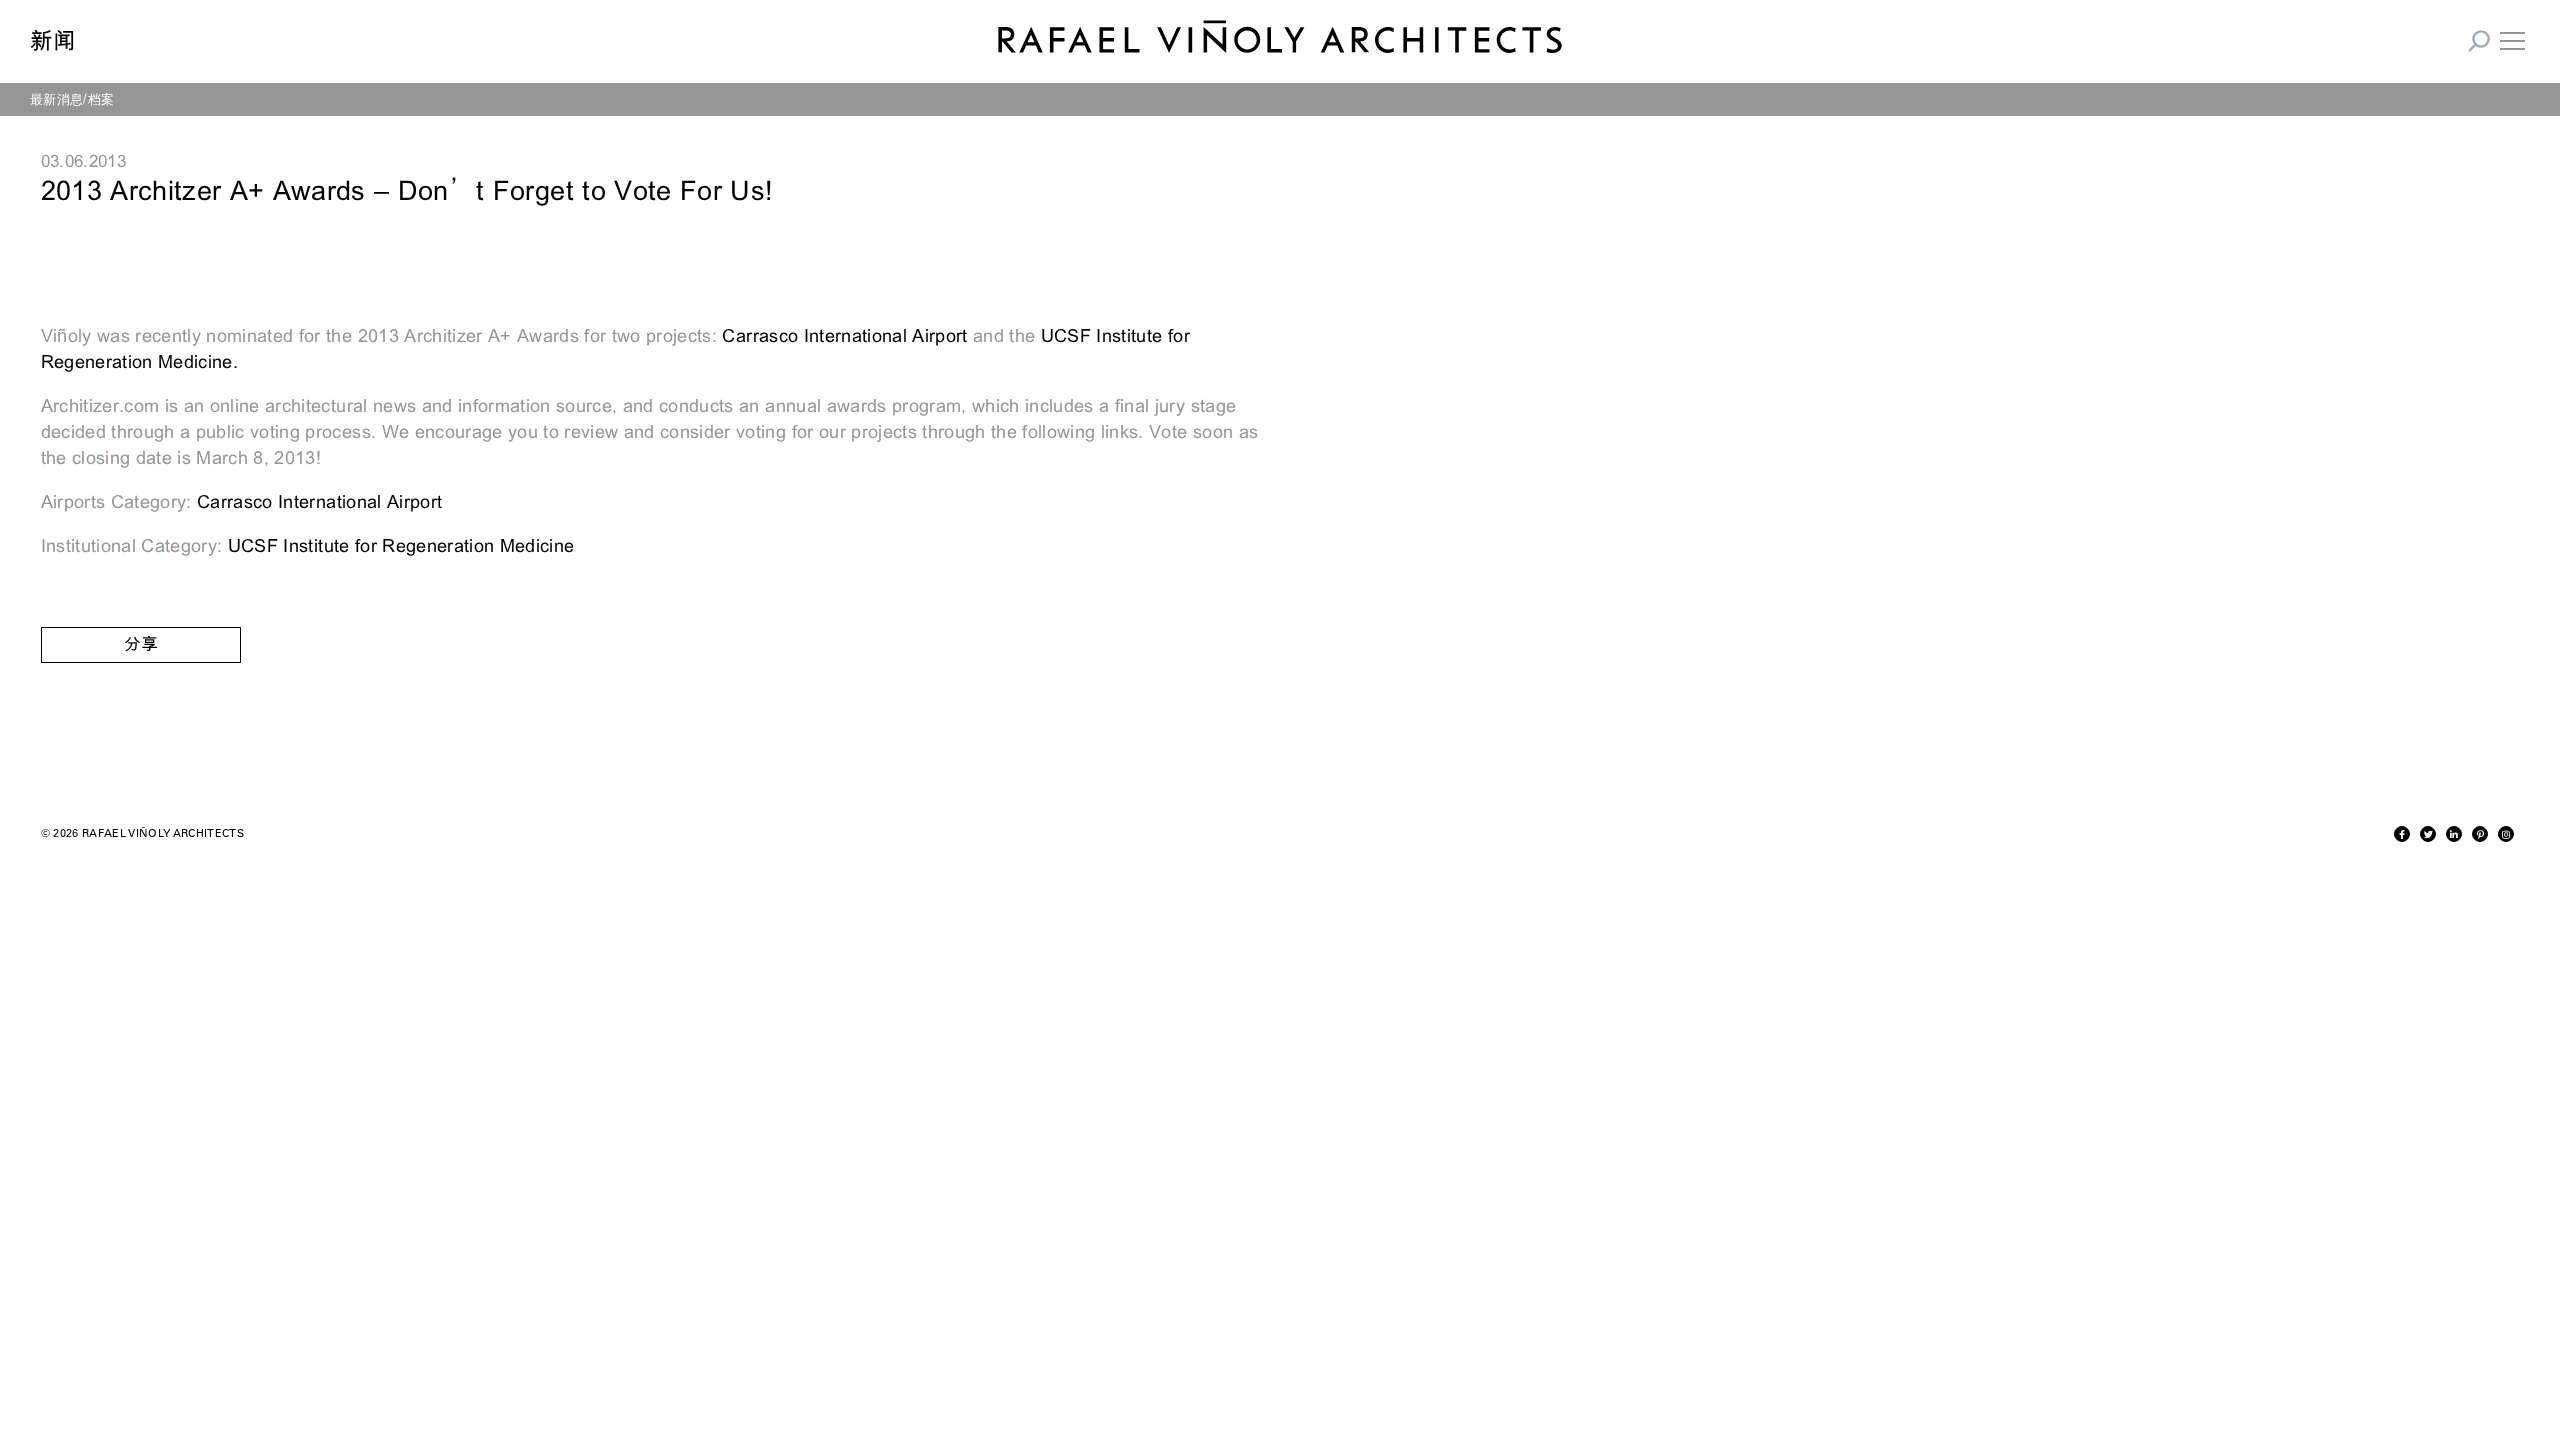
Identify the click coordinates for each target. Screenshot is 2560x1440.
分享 (141, 644)
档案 (101, 98)
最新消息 (56, 98)
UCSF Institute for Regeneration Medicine (401, 546)
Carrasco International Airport (844, 336)
